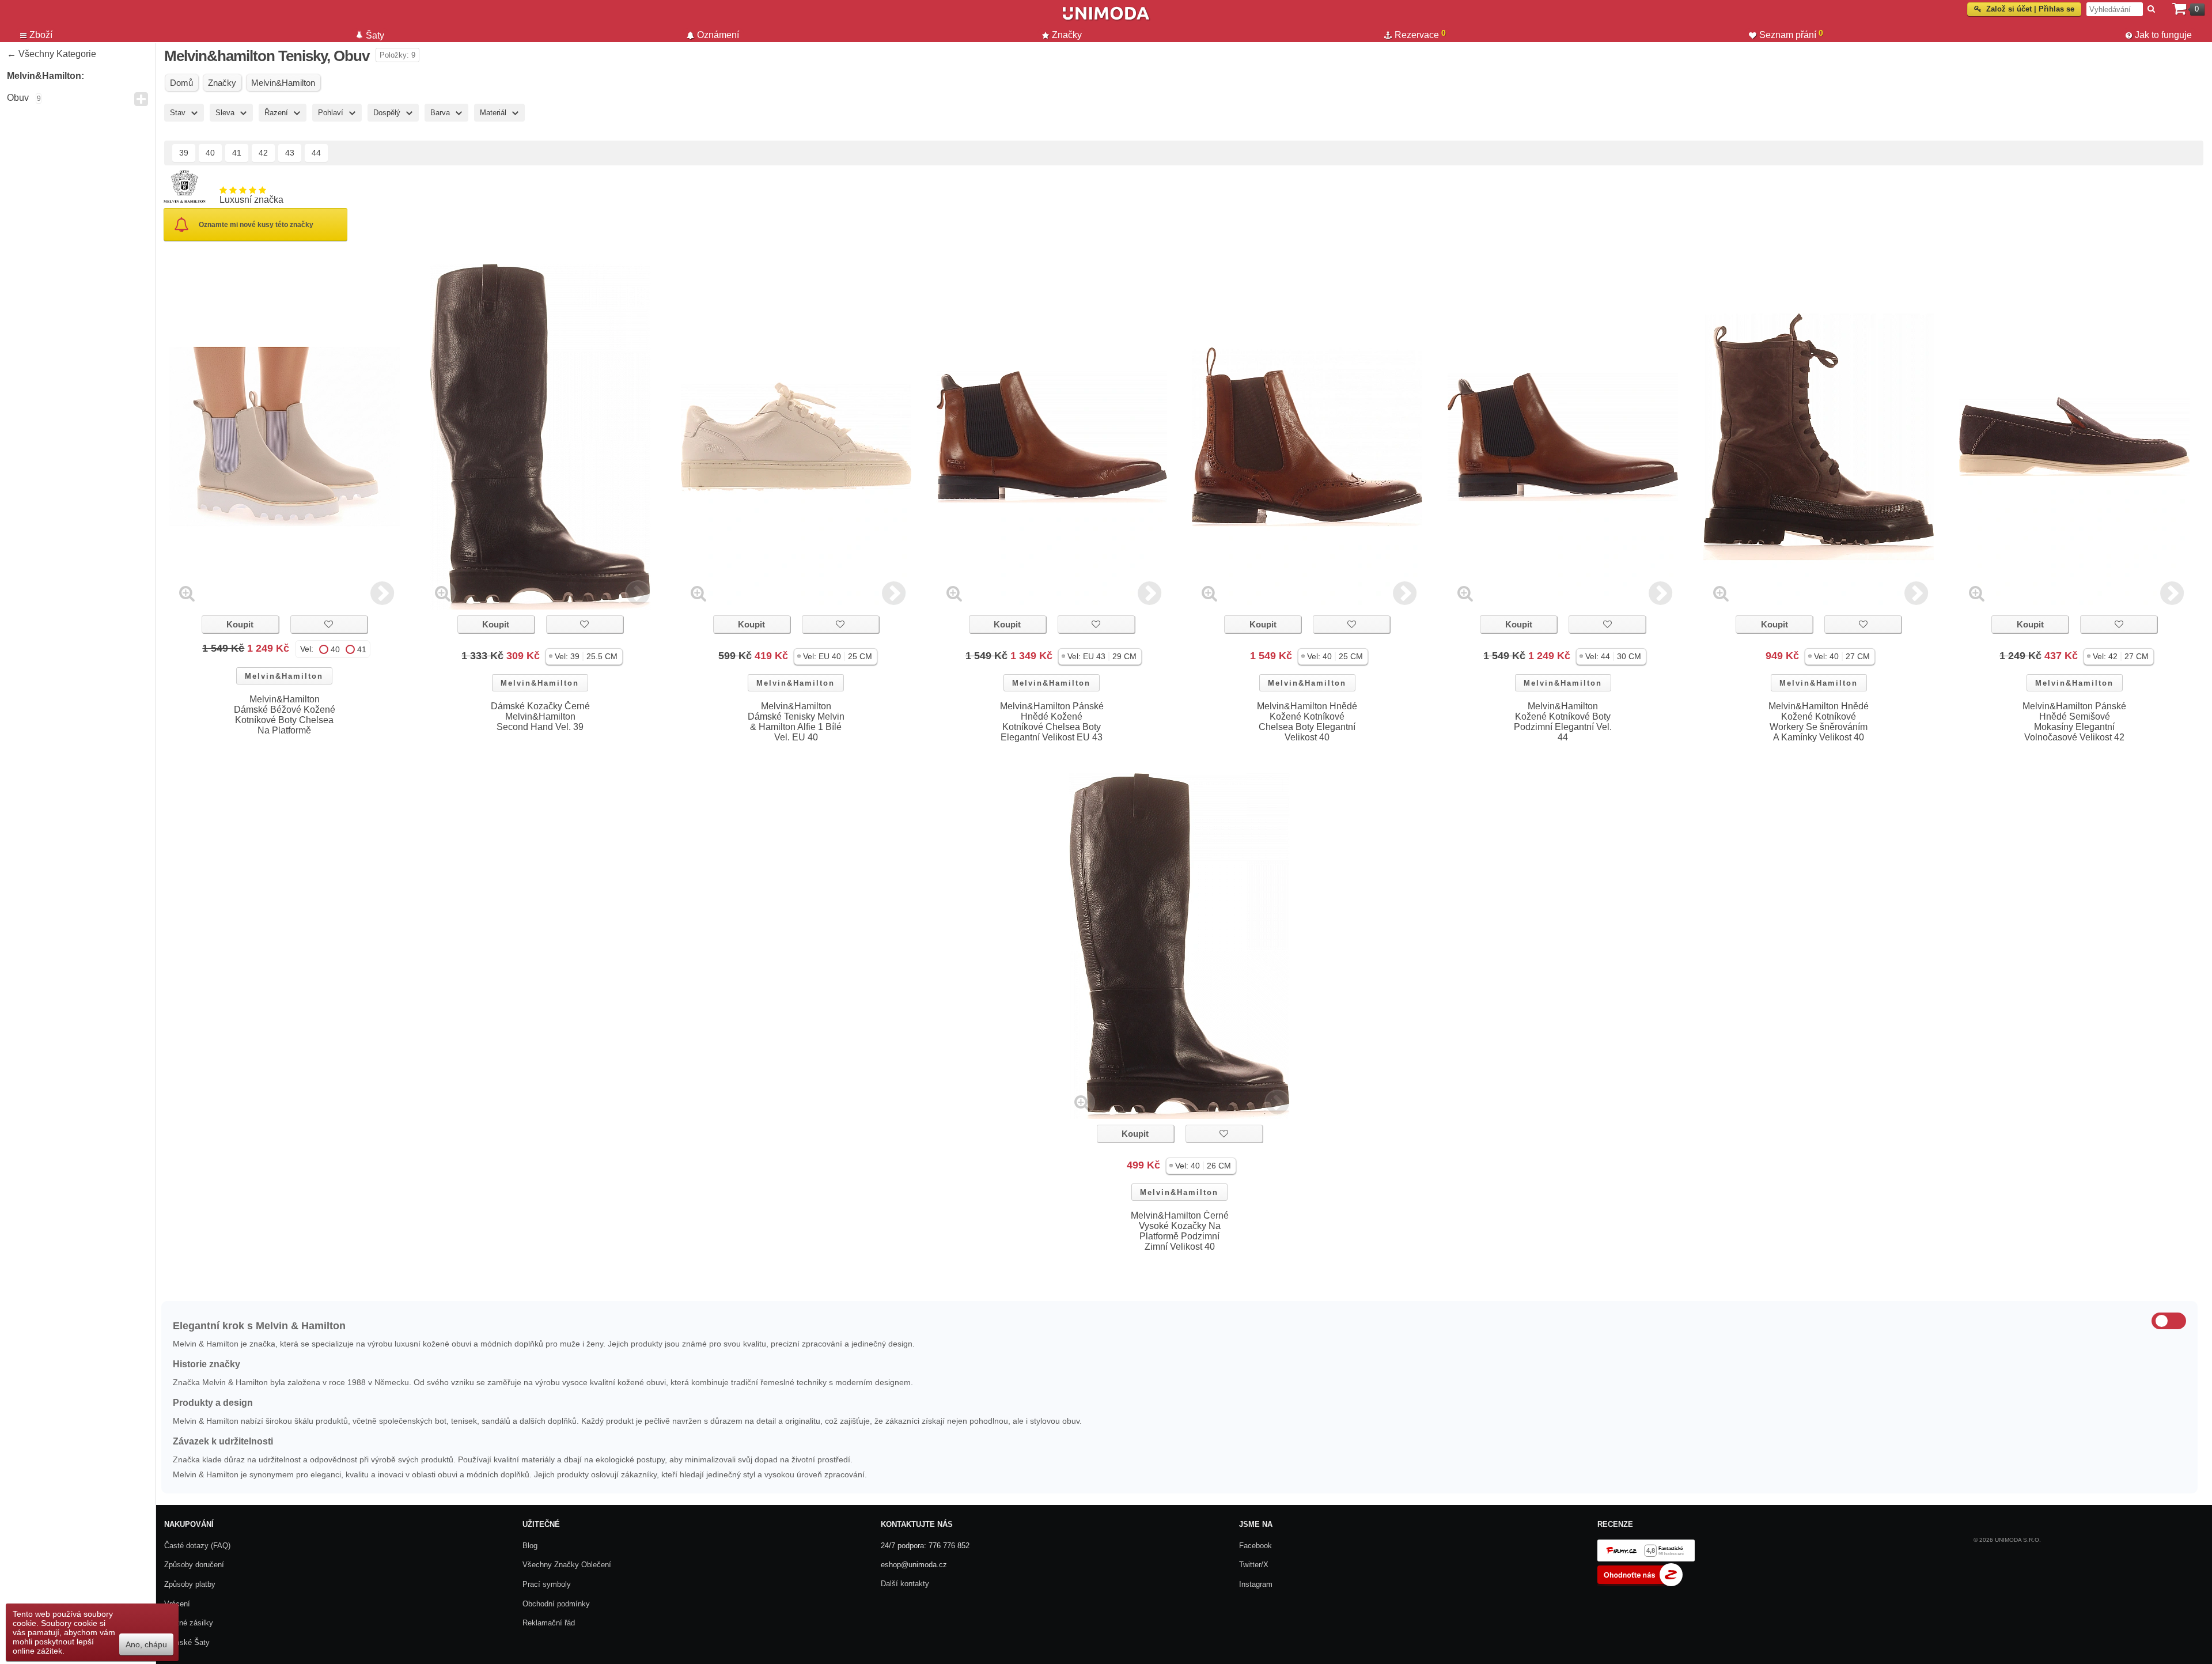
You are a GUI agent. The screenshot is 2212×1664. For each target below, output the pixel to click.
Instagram (1256, 1584)
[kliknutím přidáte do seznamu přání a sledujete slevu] (329, 624)
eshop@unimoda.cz (914, 1565)
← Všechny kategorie (52, 54)
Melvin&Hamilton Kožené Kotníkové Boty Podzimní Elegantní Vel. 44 (1563, 722)
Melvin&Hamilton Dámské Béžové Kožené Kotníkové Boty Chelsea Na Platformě (285, 715)
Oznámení (718, 35)
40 (210, 153)
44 (316, 153)
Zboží (41, 35)
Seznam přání (1791, 34)
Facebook (1255, 1546)
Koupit (240, 624)
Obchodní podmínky (556, 1604)
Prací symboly (547, 1584)
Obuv (18, 98)
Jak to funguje (2163, 35)
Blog (530, 1546)
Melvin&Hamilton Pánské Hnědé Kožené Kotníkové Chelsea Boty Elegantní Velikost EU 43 (1052, 722)
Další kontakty (905, 1584)
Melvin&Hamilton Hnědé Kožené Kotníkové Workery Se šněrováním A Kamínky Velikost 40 (1819, 722)
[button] (584, 657)
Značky (1067, 35)
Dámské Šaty (187, 1642)
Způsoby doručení (194, 1565)
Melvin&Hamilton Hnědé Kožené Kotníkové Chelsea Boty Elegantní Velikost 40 (1307, 722)
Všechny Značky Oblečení (567, 1565)
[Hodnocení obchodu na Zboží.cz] (1640, 1584)
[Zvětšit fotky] (187, 593)
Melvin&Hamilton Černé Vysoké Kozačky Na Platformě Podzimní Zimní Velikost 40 (1180, 1231)
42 (263, 153)
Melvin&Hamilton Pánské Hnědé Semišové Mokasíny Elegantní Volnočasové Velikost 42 (2074, 722)
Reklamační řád (549, 1623)
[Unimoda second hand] (1106, 18)
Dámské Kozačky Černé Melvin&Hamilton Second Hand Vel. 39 (540, 716)
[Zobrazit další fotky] (382, 593)
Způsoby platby (190, 1584)
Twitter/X (1254, 1565)
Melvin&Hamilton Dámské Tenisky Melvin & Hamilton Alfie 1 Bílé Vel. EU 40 (796, 722)
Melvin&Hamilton (284, 676)
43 (290, 153)
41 (237, 153)
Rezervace (1420, 34)
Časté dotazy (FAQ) (197, 1546)
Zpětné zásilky (189, 1623)
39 (184, 153)
